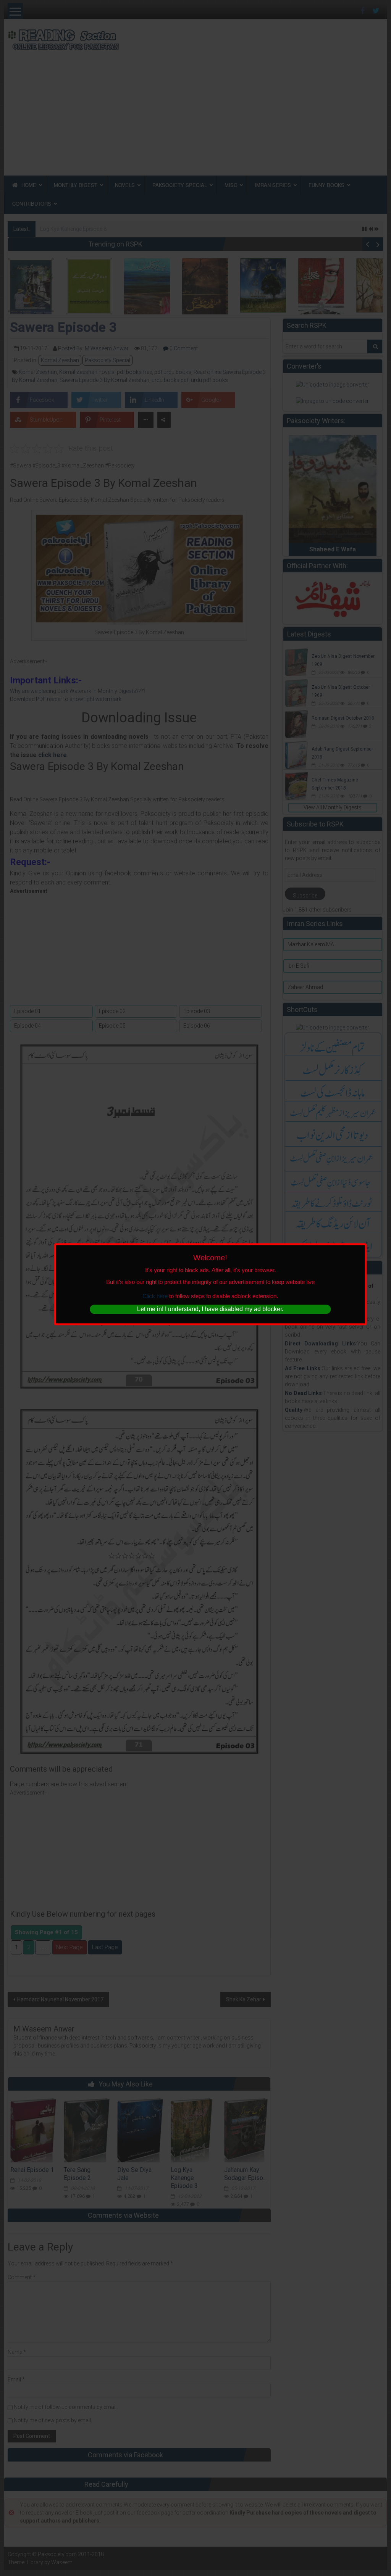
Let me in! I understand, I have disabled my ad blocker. (210, 1309)
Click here (155, 1296)
